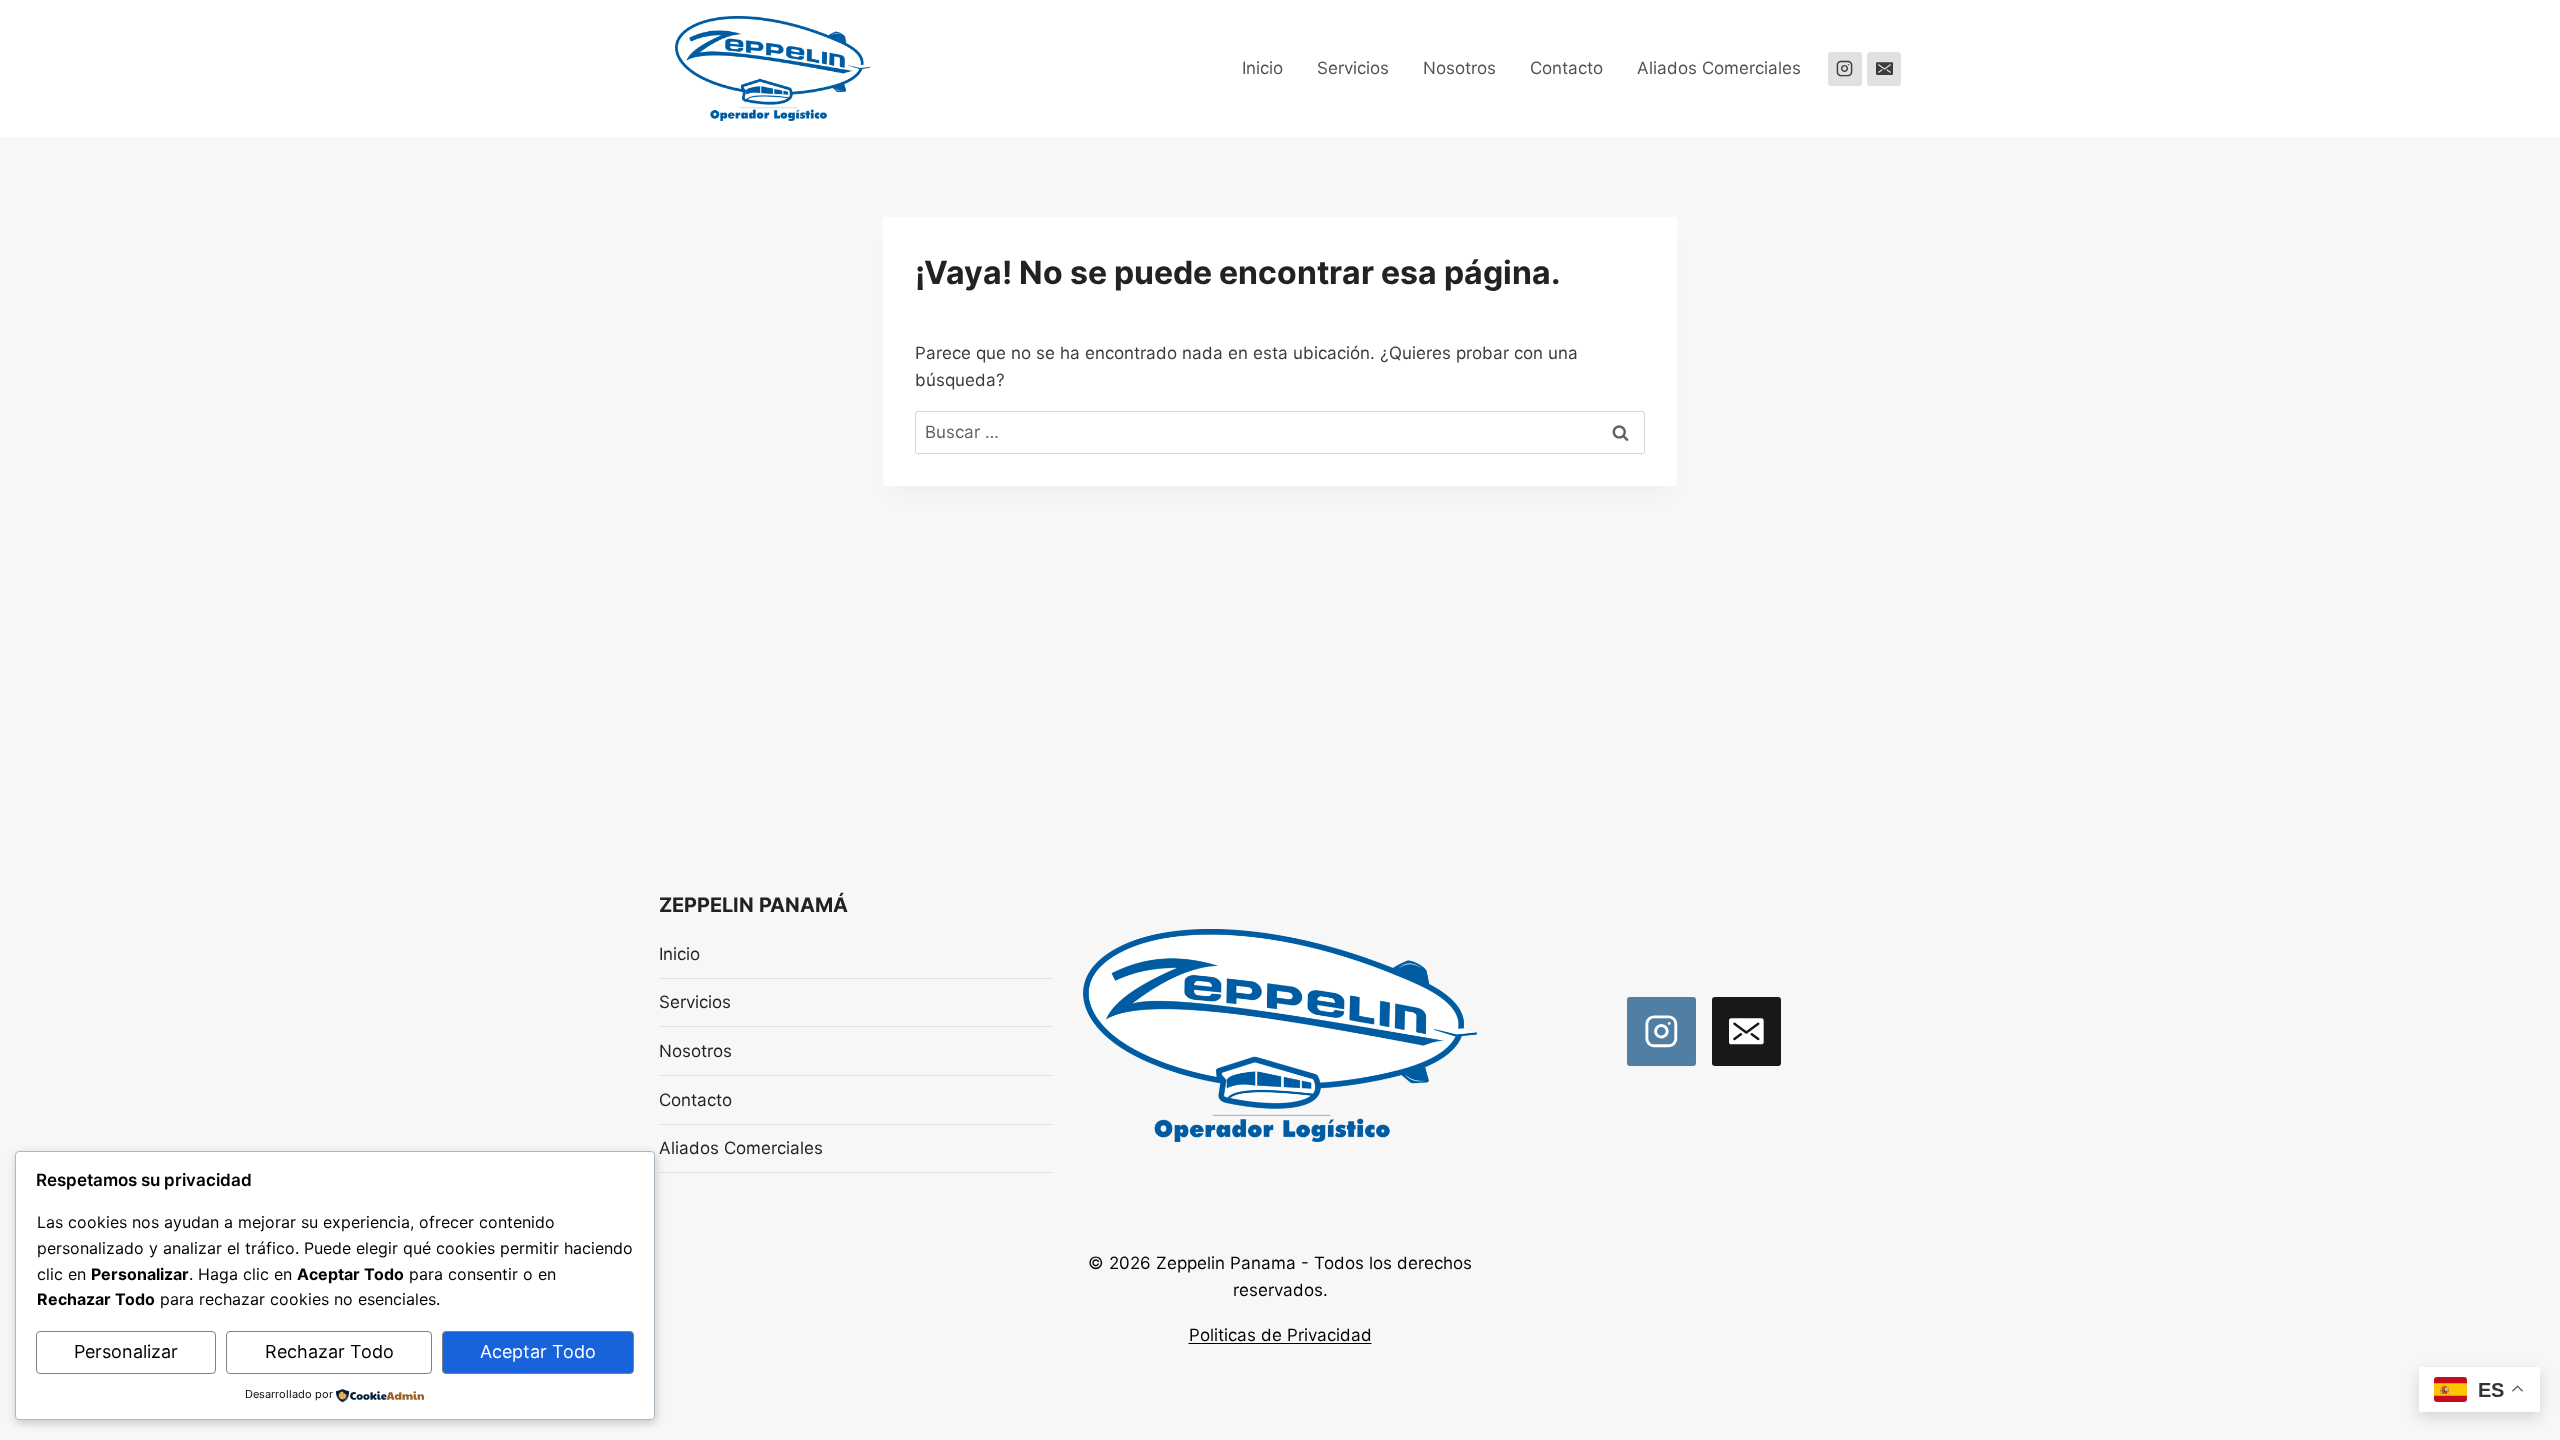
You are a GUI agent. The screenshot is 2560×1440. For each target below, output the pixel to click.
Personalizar (126, 1351)
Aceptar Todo (538, 1351)
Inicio (1262, 68)
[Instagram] (1845, 69)
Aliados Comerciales (1719, 68)
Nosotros (1459, 68)
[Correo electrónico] (1884, 69)
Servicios (1353, 68)
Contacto (1566, 68)
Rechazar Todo (329, 1351)
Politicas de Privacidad (1280, 1335)
